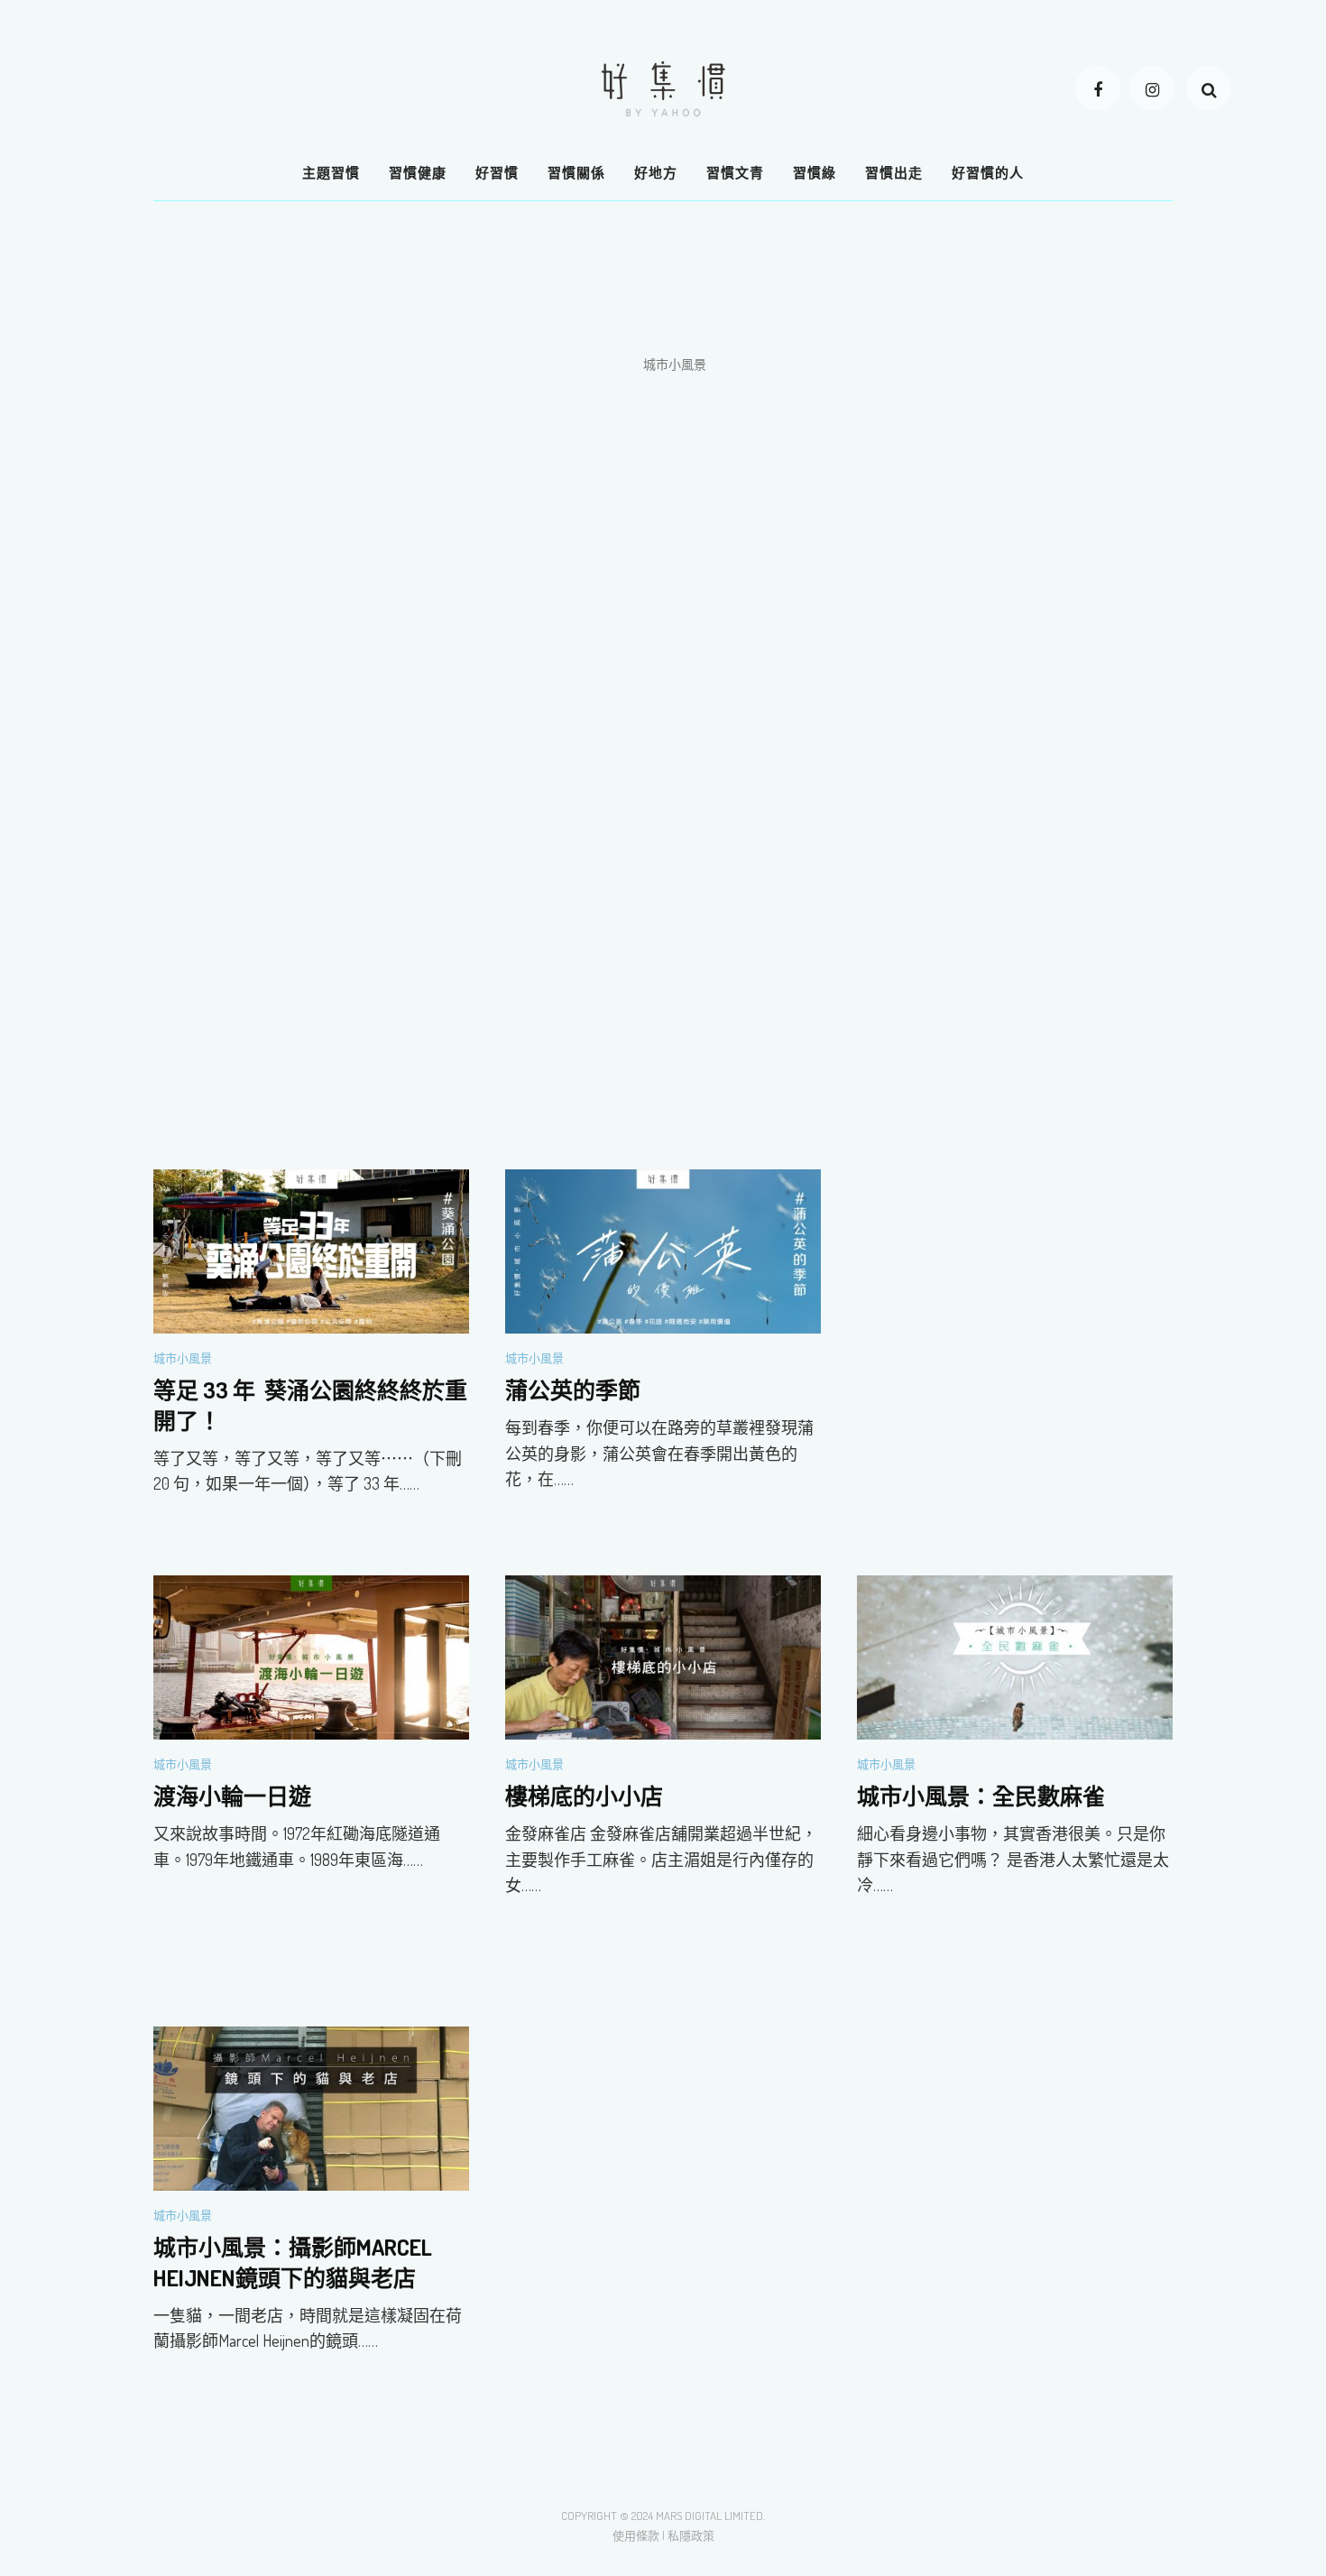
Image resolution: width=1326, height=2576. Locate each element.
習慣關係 (576, 173)
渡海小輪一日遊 (232, 1796)
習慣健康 (418, 173)
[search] (1209, 88)
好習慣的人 (988, 173)
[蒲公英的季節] (663, 1250)
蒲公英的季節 (573, 1390)
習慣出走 (894, 173)
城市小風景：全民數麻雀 (981, 1796)
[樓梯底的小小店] (663, 1656)
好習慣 (497, 173)
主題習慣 (331, 173)
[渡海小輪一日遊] (311, 1656)
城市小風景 (183, 1358)
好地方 (656, 173)
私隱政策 (691, 2535)
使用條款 (636, 2535)
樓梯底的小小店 (584, 1796)
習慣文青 (735, 173)
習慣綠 (815, 173)
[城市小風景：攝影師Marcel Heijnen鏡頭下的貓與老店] (311, 2107)
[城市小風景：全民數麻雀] (1015, 1656)
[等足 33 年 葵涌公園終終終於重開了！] (311, 1250)
